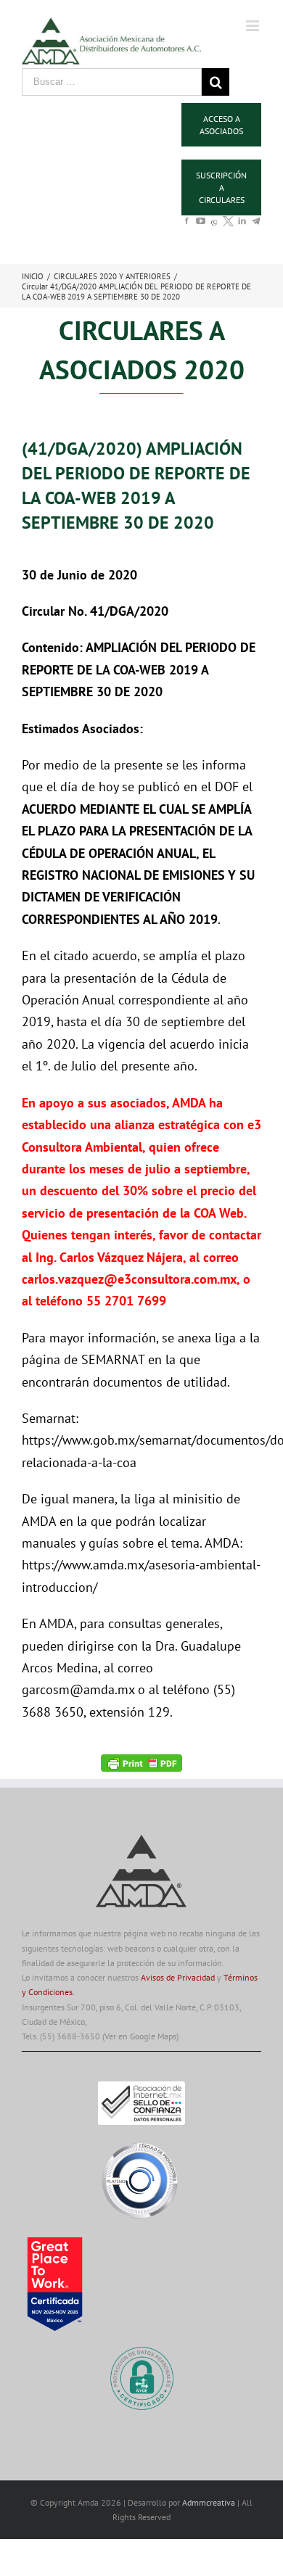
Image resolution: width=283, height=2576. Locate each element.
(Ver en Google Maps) (140, 2036)
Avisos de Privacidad (178, 1977)
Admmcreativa (210, 2502)
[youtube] (201, 227)
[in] (242, 227)
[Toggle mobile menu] (254, 26)
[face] (187, 227)
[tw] (228, 227)
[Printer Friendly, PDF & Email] (141, 1762)
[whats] (214, 231)
